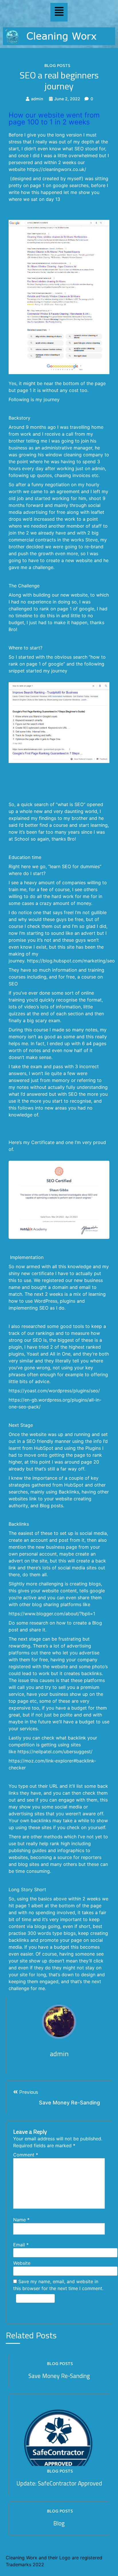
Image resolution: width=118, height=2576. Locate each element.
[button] (59, 12)
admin (37, 99)
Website (22, 2263)
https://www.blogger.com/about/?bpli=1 (52, 1614)
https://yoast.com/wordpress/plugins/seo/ (54, 1391)
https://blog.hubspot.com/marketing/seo (71, 961)
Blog (59, 2523)
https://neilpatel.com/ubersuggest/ (55, 1752)
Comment (26, 2155)
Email (21, 2245)
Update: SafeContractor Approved (59, 2483)
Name (21, 2220)
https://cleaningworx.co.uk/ (57, 169)
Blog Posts (57, 65)
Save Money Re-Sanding (59, 2376)
